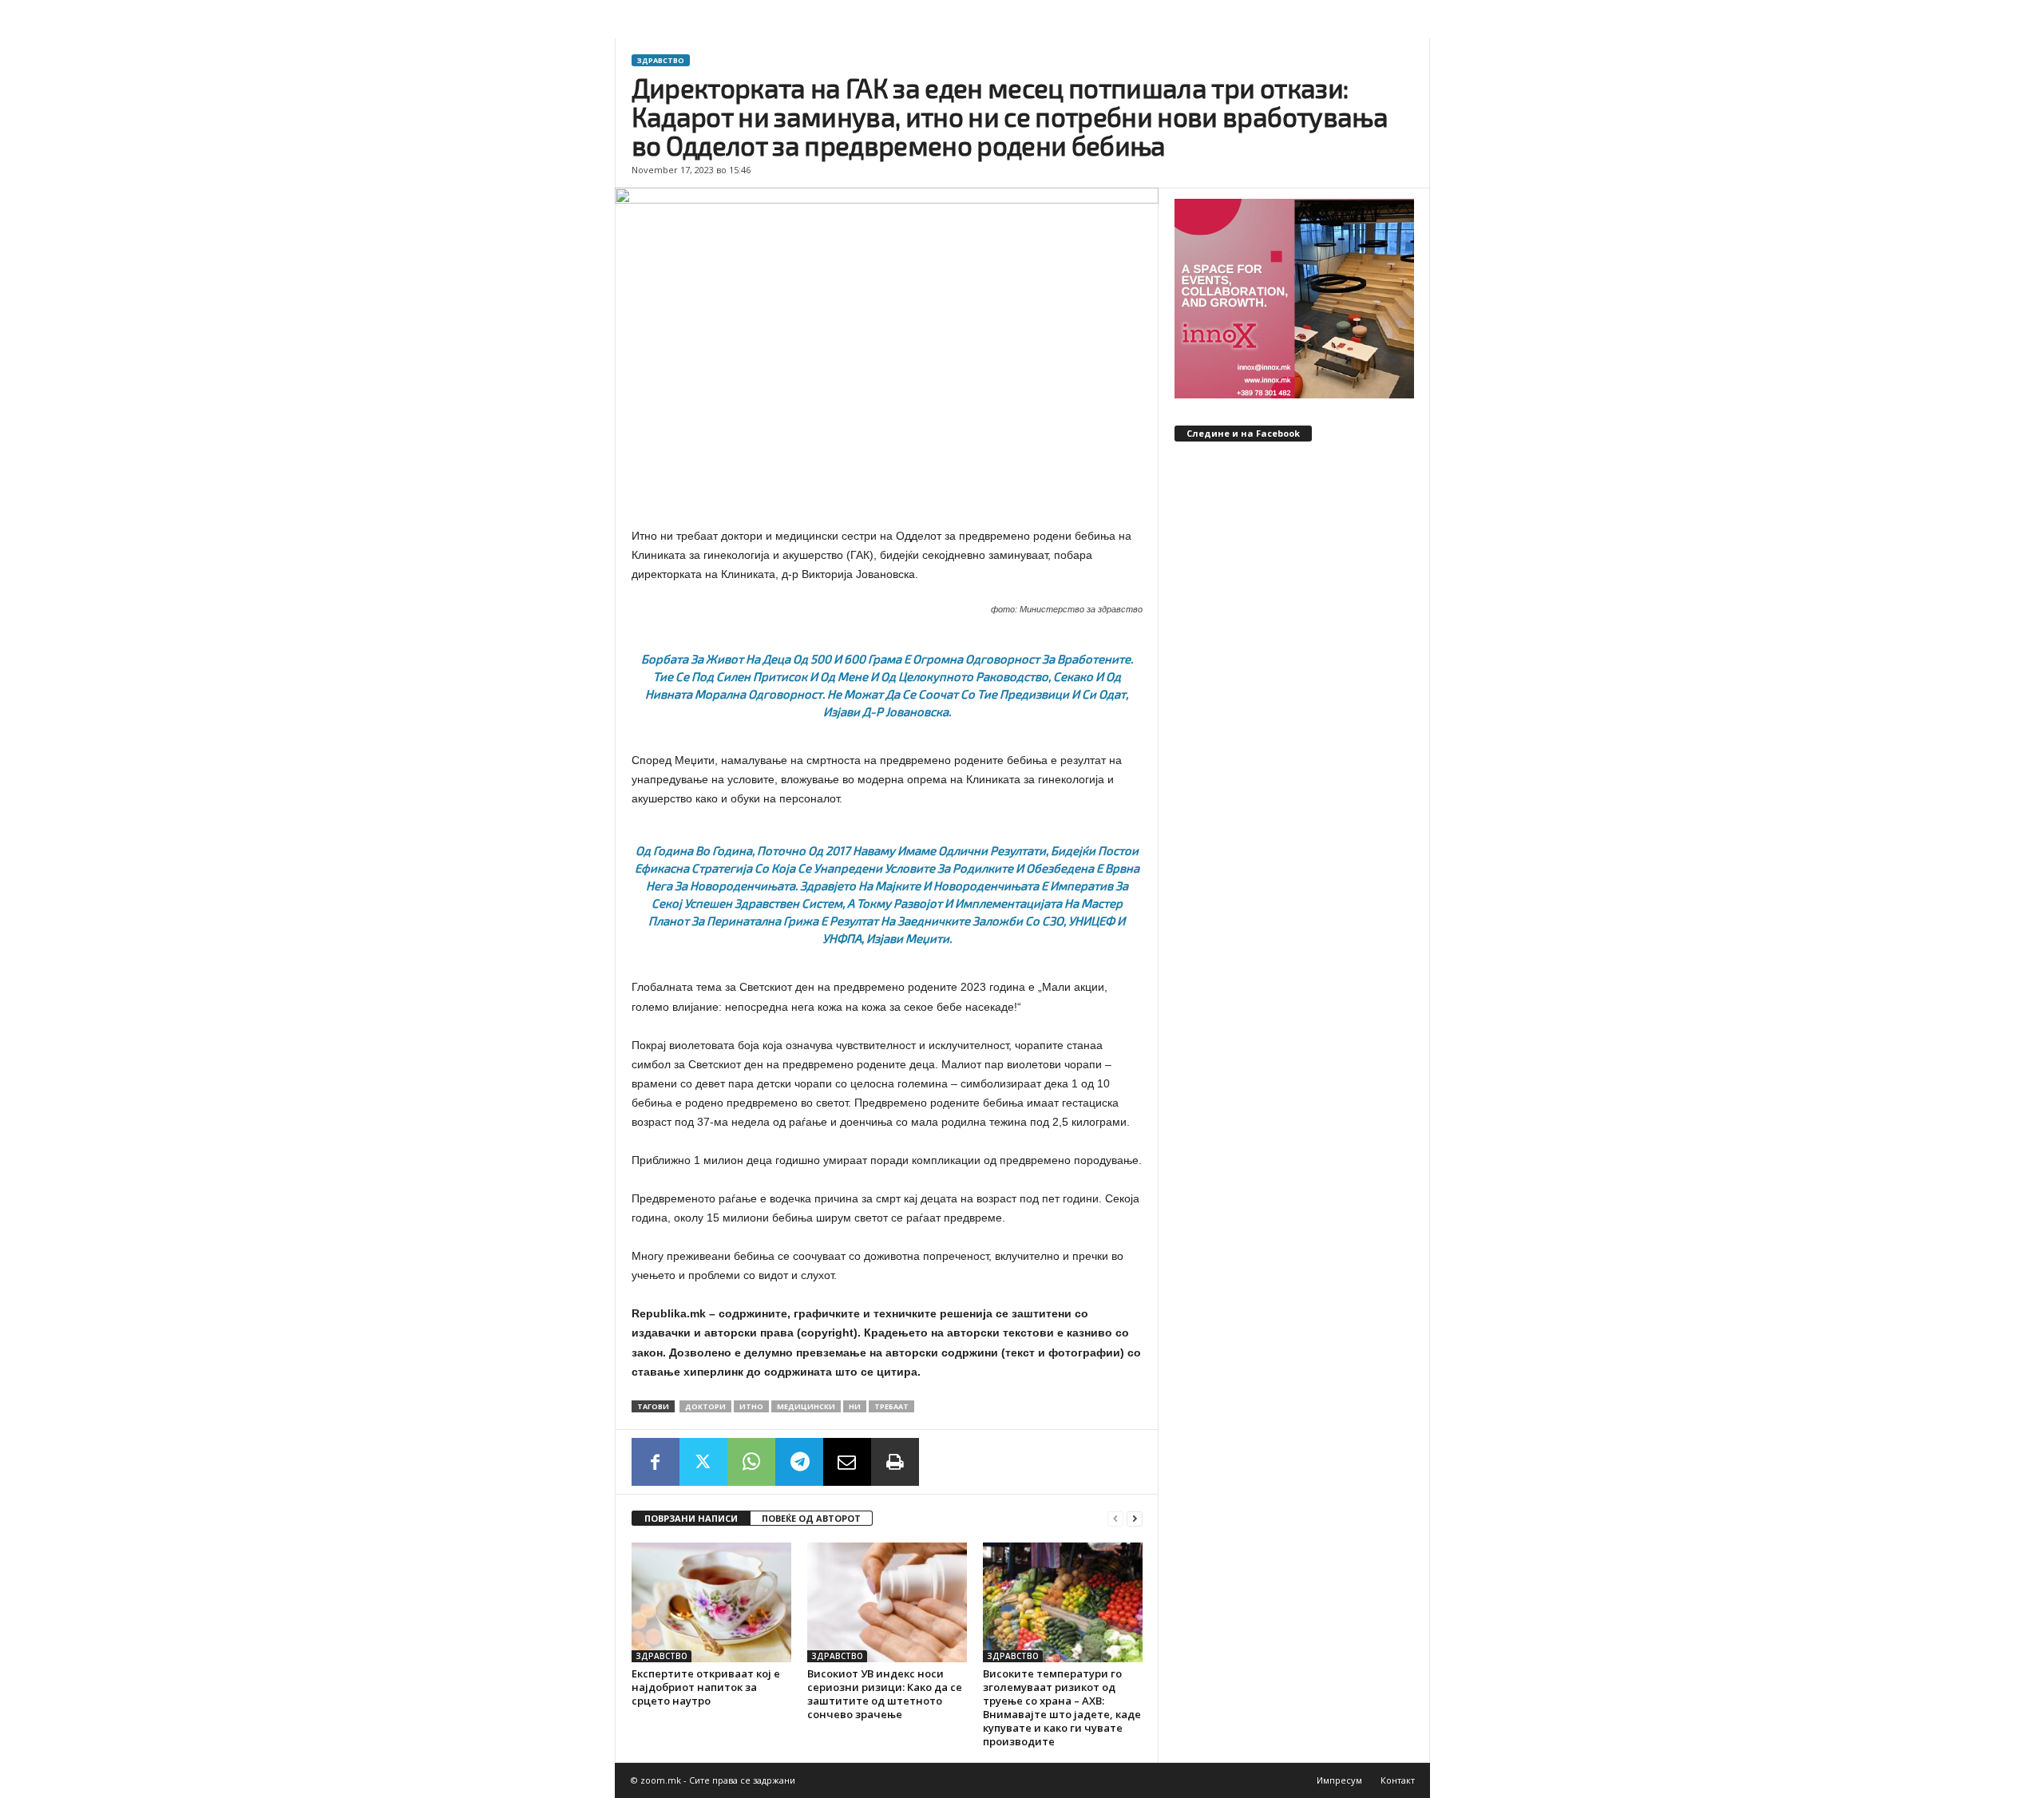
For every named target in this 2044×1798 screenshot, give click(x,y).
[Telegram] (799, 1462)
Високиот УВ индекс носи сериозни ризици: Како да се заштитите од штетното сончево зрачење (885, 1694)
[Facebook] (656, 1462)
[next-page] (1135, 1519)
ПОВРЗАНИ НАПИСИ (691, 1518)
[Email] (847, 1462)
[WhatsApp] (751, 1462)
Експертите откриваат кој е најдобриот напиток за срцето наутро (706, 1687)
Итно (751, 1406)
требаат (891, 1406)
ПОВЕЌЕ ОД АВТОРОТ (811, 1518)
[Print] (895, 1462)
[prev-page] (1115, 1519)
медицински (806, 1406)
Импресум (1339, 1780)
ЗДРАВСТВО (661, 60)
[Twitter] (703, 1462)
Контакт (1398, 1780)
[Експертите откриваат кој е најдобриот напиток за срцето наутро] (711, 1602)
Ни (855, 1406)
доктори (705, 1406)
